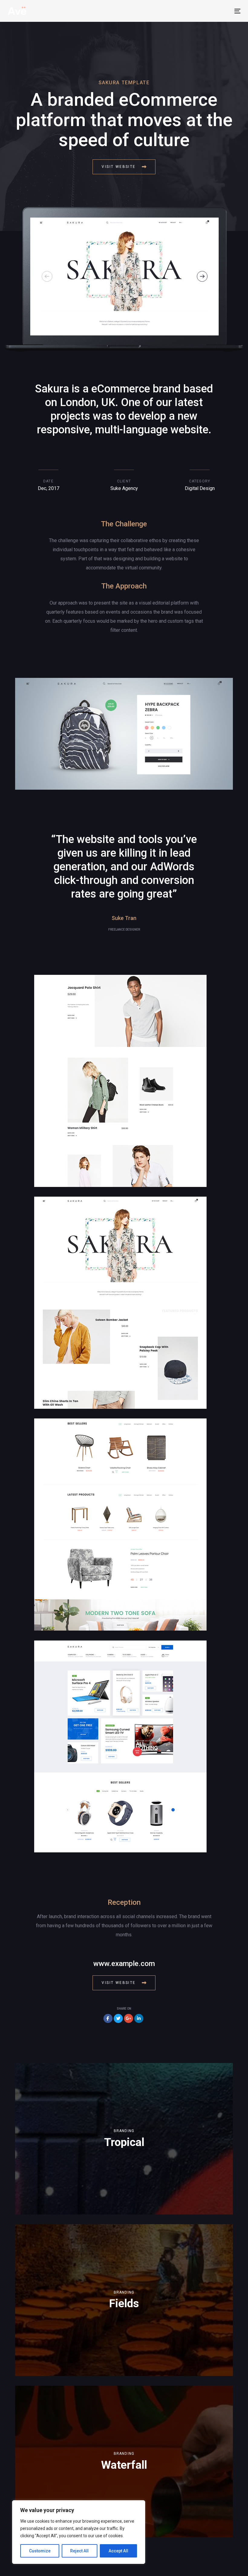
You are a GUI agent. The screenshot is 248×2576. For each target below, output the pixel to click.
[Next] (202, 277)
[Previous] (47, 277)
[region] (79, 2532)
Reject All (79, 2551)
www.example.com (124, 1964)
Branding (124, 2131)
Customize (40, 2551)
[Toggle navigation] (181, 11)
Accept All (118, 2551)
